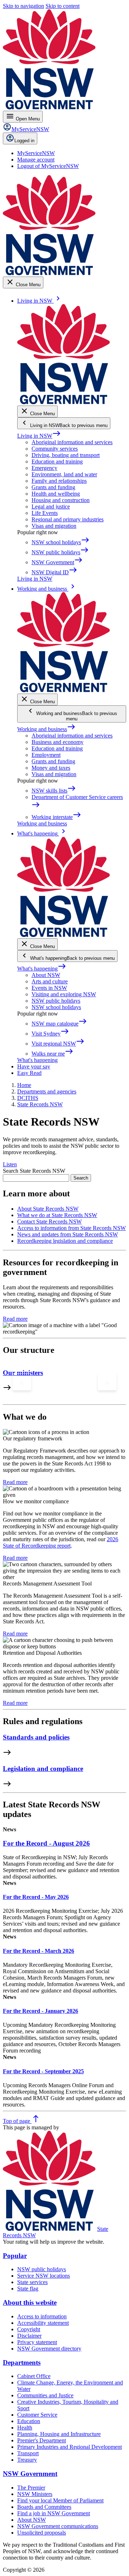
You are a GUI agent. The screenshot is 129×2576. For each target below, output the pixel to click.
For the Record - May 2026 (36, 1897)
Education (29, 2421)
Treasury (27, 2460)
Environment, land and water (64, 474)
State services (32, 2282)
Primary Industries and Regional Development (70, 2447)
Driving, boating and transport (66, 455)
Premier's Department (42, 2440)
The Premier (31, 2488)
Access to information (42, 2316)
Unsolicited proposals (42, 2533)
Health (25, 2428)
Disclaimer (29, 2336)
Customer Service (37, 2415)
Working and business (46, 729)
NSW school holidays (56, 1007)
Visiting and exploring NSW (64, 994)
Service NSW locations (44, 2276)
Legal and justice (51, 507)
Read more (15, 1319)
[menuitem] (36, 153)
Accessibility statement (43, 2323)
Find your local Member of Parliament (60, 2500)
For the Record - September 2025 (43, 2071)
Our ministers (23, 1373)
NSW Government (30, 2474)
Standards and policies (36, 1737)
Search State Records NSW (34, 1171)
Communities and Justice (45, 2395)
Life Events (45, 513)
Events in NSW (49, 988)
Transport (28, 2453)
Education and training (57, 461)
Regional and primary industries (68, 519)
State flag (28, 2289)
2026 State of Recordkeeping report (61, 1542)
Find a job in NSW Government (54, 2513)
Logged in (24, 141)
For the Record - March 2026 (39, 1951)
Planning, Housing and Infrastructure (59, 2434)
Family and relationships (59, 481)
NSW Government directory (49, 2349)
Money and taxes (51, 768)
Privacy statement (37, 2342)
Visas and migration (54, 526)
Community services (55, 449)
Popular (15, 2256)
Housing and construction (61, 500)
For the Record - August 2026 (46, 1843)
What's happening (42, 969)
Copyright (29, 2329)
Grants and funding (53, 487)
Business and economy (58, 742)
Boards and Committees (44, 2507)
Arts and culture (50, 981)
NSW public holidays (56, 1001)
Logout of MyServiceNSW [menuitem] (48, 166)
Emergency (44, 468)
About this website (30, 2302)
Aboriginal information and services (72, 442)
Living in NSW (39, 436)
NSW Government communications (58, 2526)
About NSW (46, 975)
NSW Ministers (35, 2494)
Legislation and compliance (43, 1769)
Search (81, 1178)
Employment (46, 755)
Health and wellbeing (56, 494)
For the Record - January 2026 (40, 2011)
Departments (22, 2362)
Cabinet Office (34, 2376)
